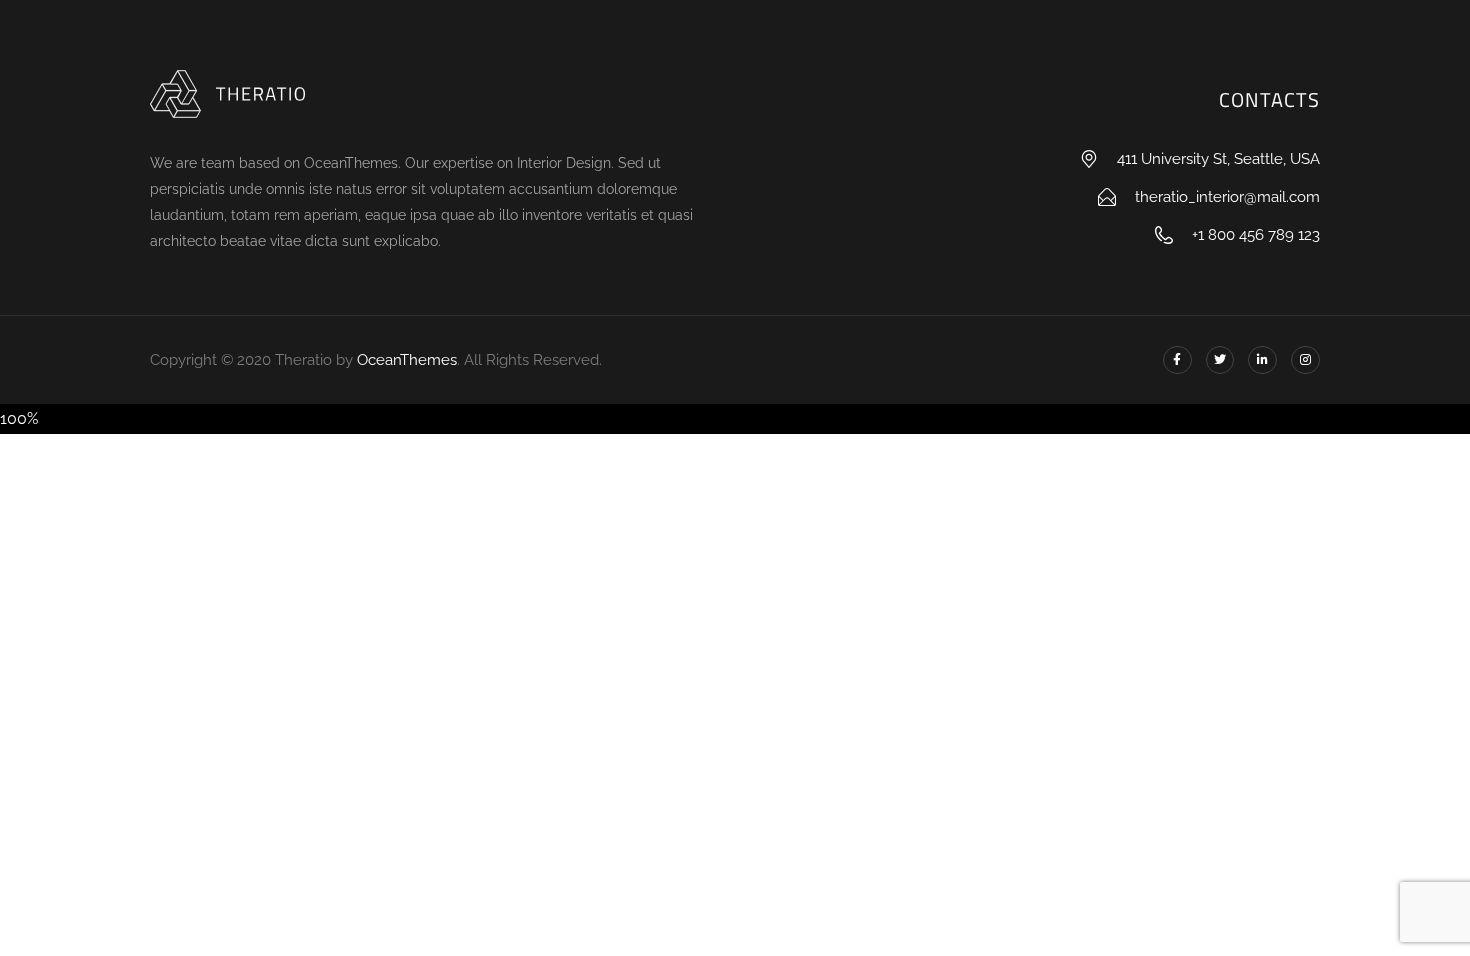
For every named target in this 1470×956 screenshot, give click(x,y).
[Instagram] (1305, 360)
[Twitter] (1220, 360)
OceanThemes (407, 360)
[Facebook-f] (1177, 360)
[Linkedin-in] (1262, 360)
